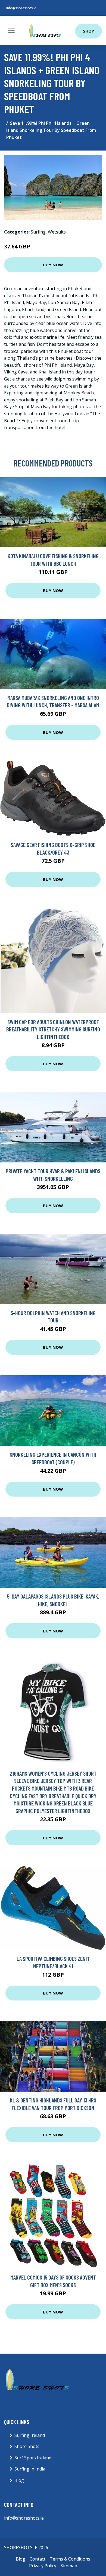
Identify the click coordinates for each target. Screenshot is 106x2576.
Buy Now (53, 265)
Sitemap (69, 2566)
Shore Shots (27, 2446)
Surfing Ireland (30, 2435)
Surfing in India (30, 2469)
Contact (38, 2559)
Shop (88, 31)
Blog (19, 2480)
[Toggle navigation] (11, 30)
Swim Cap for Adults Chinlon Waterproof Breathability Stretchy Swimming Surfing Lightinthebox (53, 1029)
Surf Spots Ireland (33, 2458)
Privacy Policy (43, 2566)
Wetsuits (57, 232)
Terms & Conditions (70, 2559)
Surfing (38, 232)
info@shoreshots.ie (21, 8)
